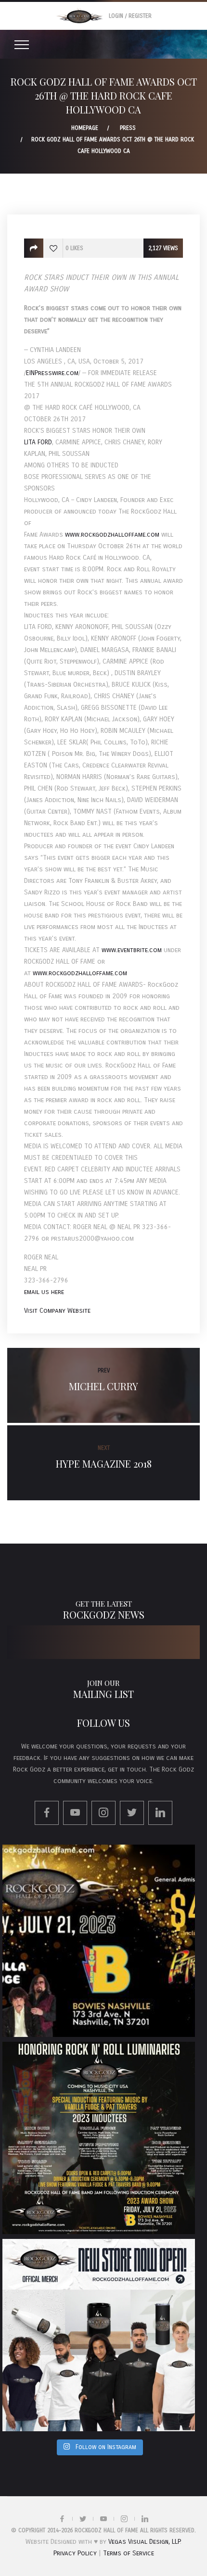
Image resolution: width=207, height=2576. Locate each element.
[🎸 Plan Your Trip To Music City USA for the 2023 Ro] (99, 2138)
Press (128, 128)
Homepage (85, 128)
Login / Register (130, 16)
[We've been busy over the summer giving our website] (99, 2335)
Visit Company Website (57, 1311)
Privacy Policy (75, 2553)
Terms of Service (129, 2553)
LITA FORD (38, 442)
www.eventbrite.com (132, 950)
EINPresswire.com (52, 373)
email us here (44, 1292)
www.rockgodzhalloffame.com (112, 534)
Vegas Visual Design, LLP (144, 2542)
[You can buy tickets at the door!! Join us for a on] (99, 1941)
